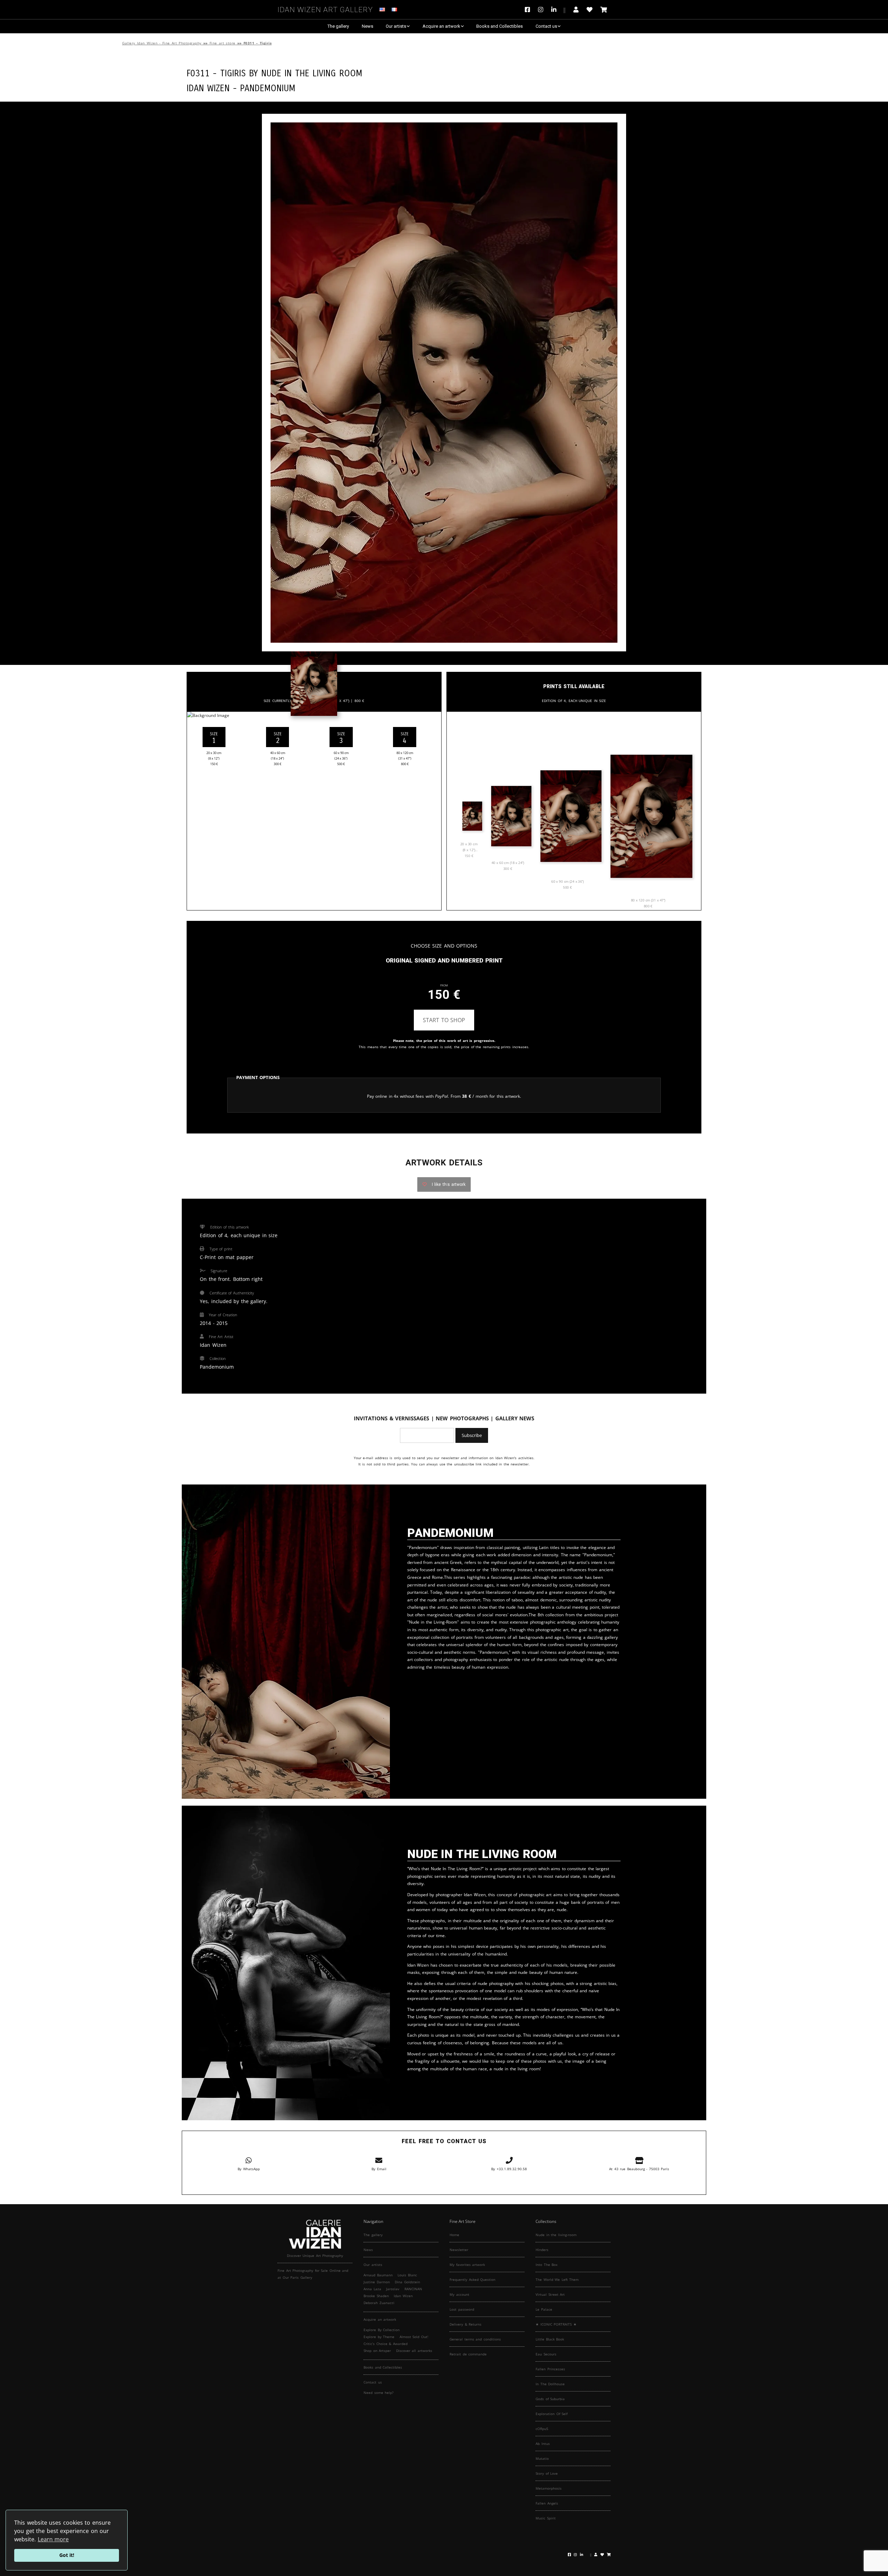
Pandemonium (268, 87)
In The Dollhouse (550, 2384)
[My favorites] (590, 10)
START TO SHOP (444, 1020)
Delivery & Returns (466, 2324)
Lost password (462, 2309)
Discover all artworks (414, 2351)
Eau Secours (546, 2354)
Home (454, 2235)
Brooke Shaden (376, 2296)
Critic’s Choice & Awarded (386, 2344)
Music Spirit (546, 2518)
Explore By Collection (382, 2330)
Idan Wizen (403, 2296)
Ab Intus (543, 2444)
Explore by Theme (379, 2337)
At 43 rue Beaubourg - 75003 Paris (639, 2169)
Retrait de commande (468, 2354)
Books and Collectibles (499, 26)
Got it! (67, 2555)
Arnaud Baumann (378, 2275)
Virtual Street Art (550, 2294)
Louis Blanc (407, 2275)
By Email (379, 2169)
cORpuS (542, 2429)
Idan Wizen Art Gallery (325, 8)
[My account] (576, 10)
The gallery (338, 26)
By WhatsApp (249, 2169)
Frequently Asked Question (472, 2279)
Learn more (53, 2539)
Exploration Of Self (552, 2414)
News (368, 26)
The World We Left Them (557, 2279)
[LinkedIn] (558, 10)
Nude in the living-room (556, 2235)
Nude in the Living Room (312, 72)
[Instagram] (541, 10)
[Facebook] (529, 10)
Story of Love (547, 2473)
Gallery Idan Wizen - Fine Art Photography (162, 43)
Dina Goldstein (407, 2282)
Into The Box (547, 2265)
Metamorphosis (549, 2488)
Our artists (396, 26)
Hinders (542, 2250)
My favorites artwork (467, 2265)
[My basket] (604, 10)
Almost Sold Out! (414, 2337)
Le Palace (544, 2309)
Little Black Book (550, 2339)
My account (459, 2294)
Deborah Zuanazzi (379, 2303)
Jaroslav (393, 2289)
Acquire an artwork (441, 26)
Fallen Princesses (550, 2369)
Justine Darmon (377, 2282)
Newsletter (459, 2250)
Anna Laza (372, 2289)
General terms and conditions (475, 2339)
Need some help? (378, 2393)
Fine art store (223, 43)
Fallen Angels (547, 2503)
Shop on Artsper (377, 2351)
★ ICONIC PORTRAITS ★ (556, 2324)
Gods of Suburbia (550, 2399)
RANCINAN (413, 2289)
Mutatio (542, 2458)
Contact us (546, 26)
